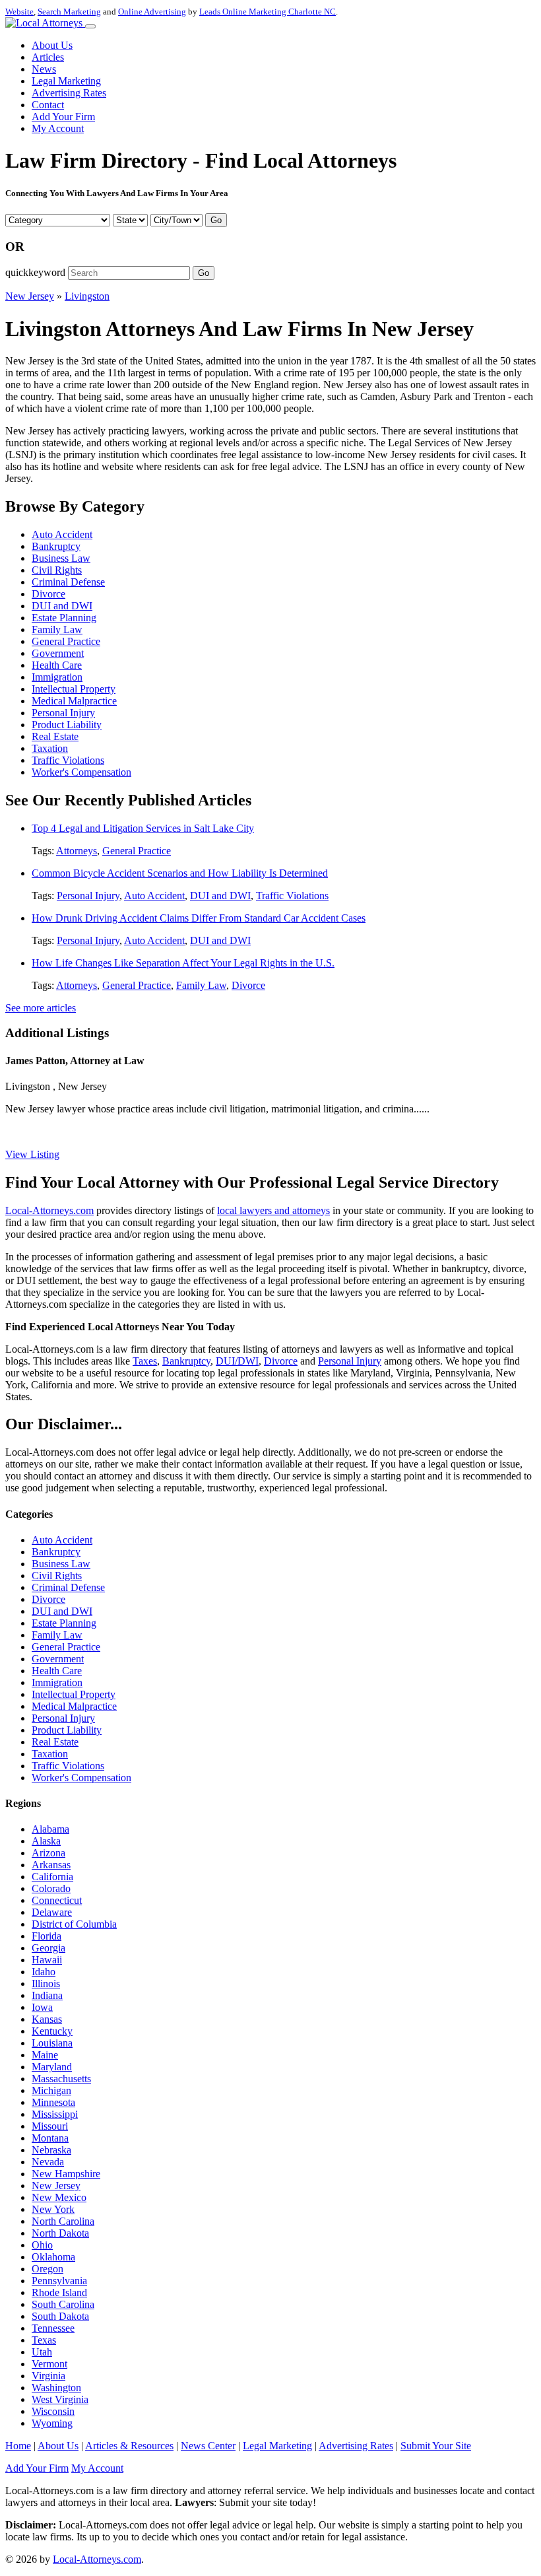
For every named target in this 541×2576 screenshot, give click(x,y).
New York (53, 2209)
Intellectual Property (74, 689)
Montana (50, 2138)
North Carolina (63, 2221)
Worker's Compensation (81, 772)
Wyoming (52, 2423)
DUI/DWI (237, 1361)
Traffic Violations (68, 760)
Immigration (57, 677)
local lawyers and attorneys (273, 1210)
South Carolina (63, 2304)
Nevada (48, 2162)
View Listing (32, 1154)
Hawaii (47, 1960)
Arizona (48, 1853)
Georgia (48, 1948)
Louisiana (52, 2043)
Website (19, 12)
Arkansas (51, 1865)
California (52, 1877)
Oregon (48, 2269)
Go (216, 220)
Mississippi (55, 2114)
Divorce (48, 594)
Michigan (51, 2090)
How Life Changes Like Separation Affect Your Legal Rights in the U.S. (183, 963)
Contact (48, 105)
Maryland (52, 2067)
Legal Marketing (66, 81)
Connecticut (57, 1900)
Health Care (57, 665)
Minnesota (53, 2102)
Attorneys (77, 851)
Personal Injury (63, 713)
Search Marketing (69, 12)
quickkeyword (35, 272)
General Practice (66, 641)
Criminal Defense (68, 582)
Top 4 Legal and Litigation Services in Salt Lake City (143, 828)
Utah (42, 2352)
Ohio (42, 2245)
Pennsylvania (59, 2281)
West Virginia (60, 2399)
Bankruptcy (56, 546)
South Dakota (60, 2316)
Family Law (57, 629)
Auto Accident (62, 534)
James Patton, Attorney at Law (75, 1061)
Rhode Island (59, 2292)
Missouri (50, 2126)
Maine (45, 2055)
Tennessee (53, 2328)
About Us (52, 45)
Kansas (47, 2019)
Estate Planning (64, 618)
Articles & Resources (129, 2446)
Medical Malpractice (74, 701)
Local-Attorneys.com (49, 1210)
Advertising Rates (69, 93)
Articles (48, 57)
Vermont (49, 2364)
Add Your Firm (63, 117)
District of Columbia (74, 1924)
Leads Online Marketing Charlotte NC (268, 12)
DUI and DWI (62, 606)
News (44, 69)
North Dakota (60, 2233)
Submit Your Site (436, 2446)
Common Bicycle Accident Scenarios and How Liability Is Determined (180, 873)
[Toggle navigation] (90, 26)
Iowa (42, 2007)
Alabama (50, 1829)
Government (58, 653)
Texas (44, 2340)
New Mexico (59, 2197)
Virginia (48, 2376)
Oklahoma (53, 2257)
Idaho (44, 1972)
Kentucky (52, 2031)
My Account (58, 128)
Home (18, 2446)
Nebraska (51, 2150)
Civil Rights (57, 570)
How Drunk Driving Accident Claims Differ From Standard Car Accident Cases (199, 918)
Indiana (47, 1995)
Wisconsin (53, 2411)
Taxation (50, 748)
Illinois (46, 1983)
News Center (208, 2446)
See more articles (41, 1008)
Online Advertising (152, 12)
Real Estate (55, 736)
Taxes (145, 1361)
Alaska (46, 1841)
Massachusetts (61, 2079)
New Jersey (30, 296)
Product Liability (67, 725)
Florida (47, 1936)
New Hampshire (66, 2174)
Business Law (61, 558)
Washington (56, 2388)
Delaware (52, 1912)
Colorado (51, 1888)
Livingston (87, 296)
